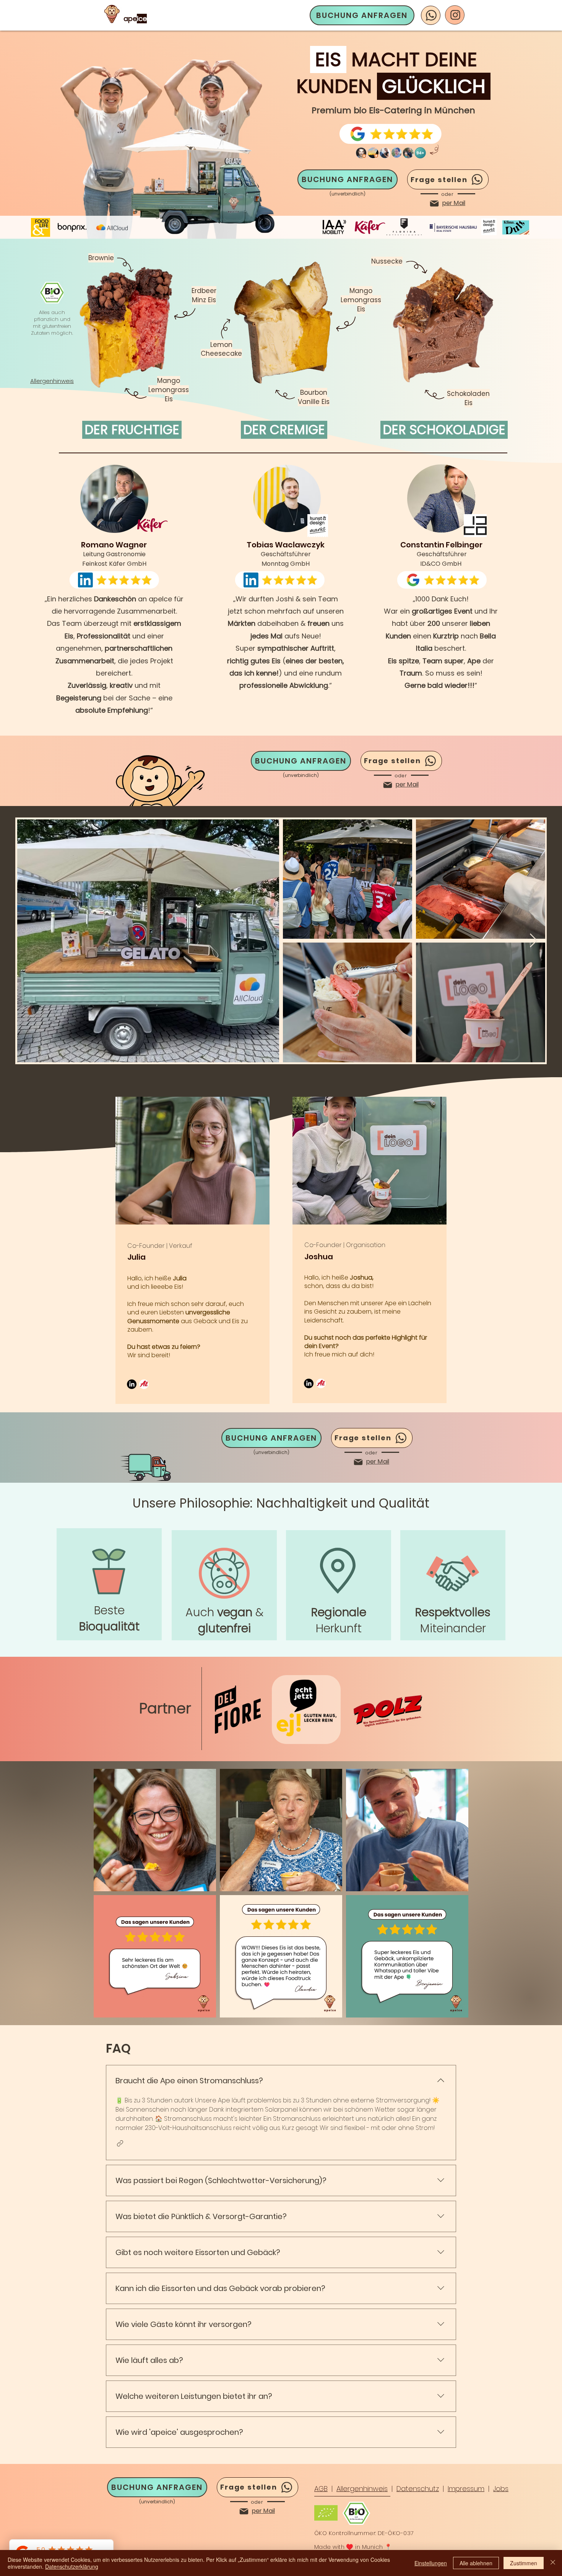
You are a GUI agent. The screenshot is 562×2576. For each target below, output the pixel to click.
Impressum (466, 2489)
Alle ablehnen (476, 2563)
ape (130, 19)
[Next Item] (534, 941)
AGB (321, 2489)
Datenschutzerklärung (72, 2566)
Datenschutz (418, 2489)
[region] (109, 1584)
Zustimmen (524, 2563)
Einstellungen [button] (431, 2563)
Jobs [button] (501, 2489)
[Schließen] (553, 2563)
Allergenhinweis (362, 2489)
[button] (120, 2143)
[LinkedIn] (132, 1384)
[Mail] (434, 204)
